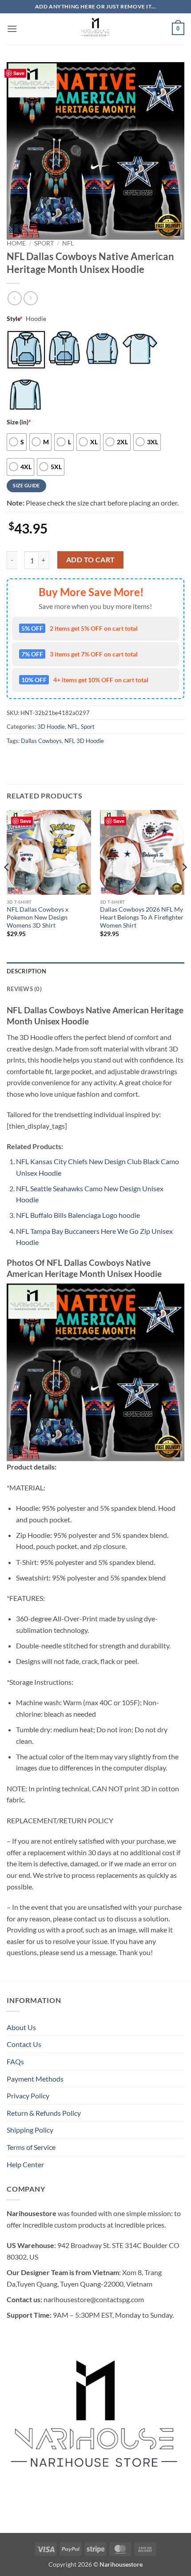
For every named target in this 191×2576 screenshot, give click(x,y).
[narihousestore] (95, 29)
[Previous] (7, 885)
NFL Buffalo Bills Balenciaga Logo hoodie (78, 1215)
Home (16, 243)
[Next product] (14, 298)
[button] (12, 29)
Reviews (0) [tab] (24, 989)
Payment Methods (35, 2079)
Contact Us (24, 2044)
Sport (44, 243)
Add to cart (91, 560)
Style (15, 318)
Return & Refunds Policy (44, 2113)
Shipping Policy (30, 2130)
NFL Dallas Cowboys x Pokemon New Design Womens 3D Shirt (38, 917)
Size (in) (19, 422)
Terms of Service (31, 2147)
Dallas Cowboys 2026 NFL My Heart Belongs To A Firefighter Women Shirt (142, 917)
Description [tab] (26, 971)
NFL (68, 243)
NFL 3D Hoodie (84, 741)
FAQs (15, 2061)
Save (19, 73)
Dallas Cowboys (41, 741)
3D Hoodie (51, 727)
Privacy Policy (28, 2096)
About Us (21, 2027)
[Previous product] (30, 298)
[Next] (184, 885)
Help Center (25, 2164)
